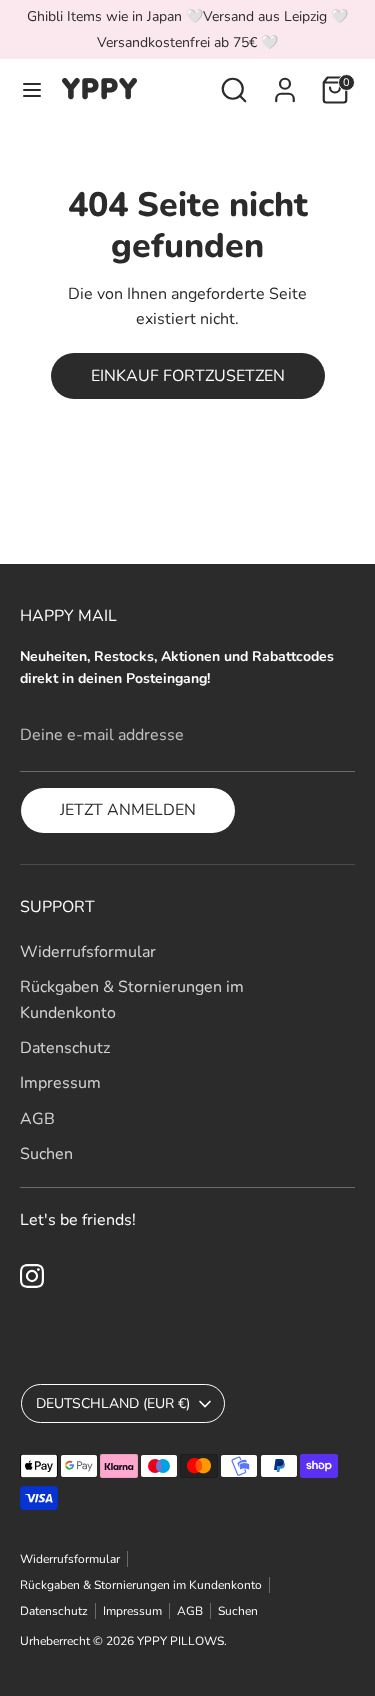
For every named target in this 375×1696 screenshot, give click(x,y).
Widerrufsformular (88, 952)
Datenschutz (65, 1048)
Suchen (46, 1154)
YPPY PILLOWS (180, 1641)
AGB (37, 1119)
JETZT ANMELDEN (128, 810)
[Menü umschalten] (32, 90)
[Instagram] (32, 1276)
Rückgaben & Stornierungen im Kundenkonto (141, 1585)
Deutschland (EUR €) (113, 1403)
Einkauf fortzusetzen (188, 376)
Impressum (60, 1083)
